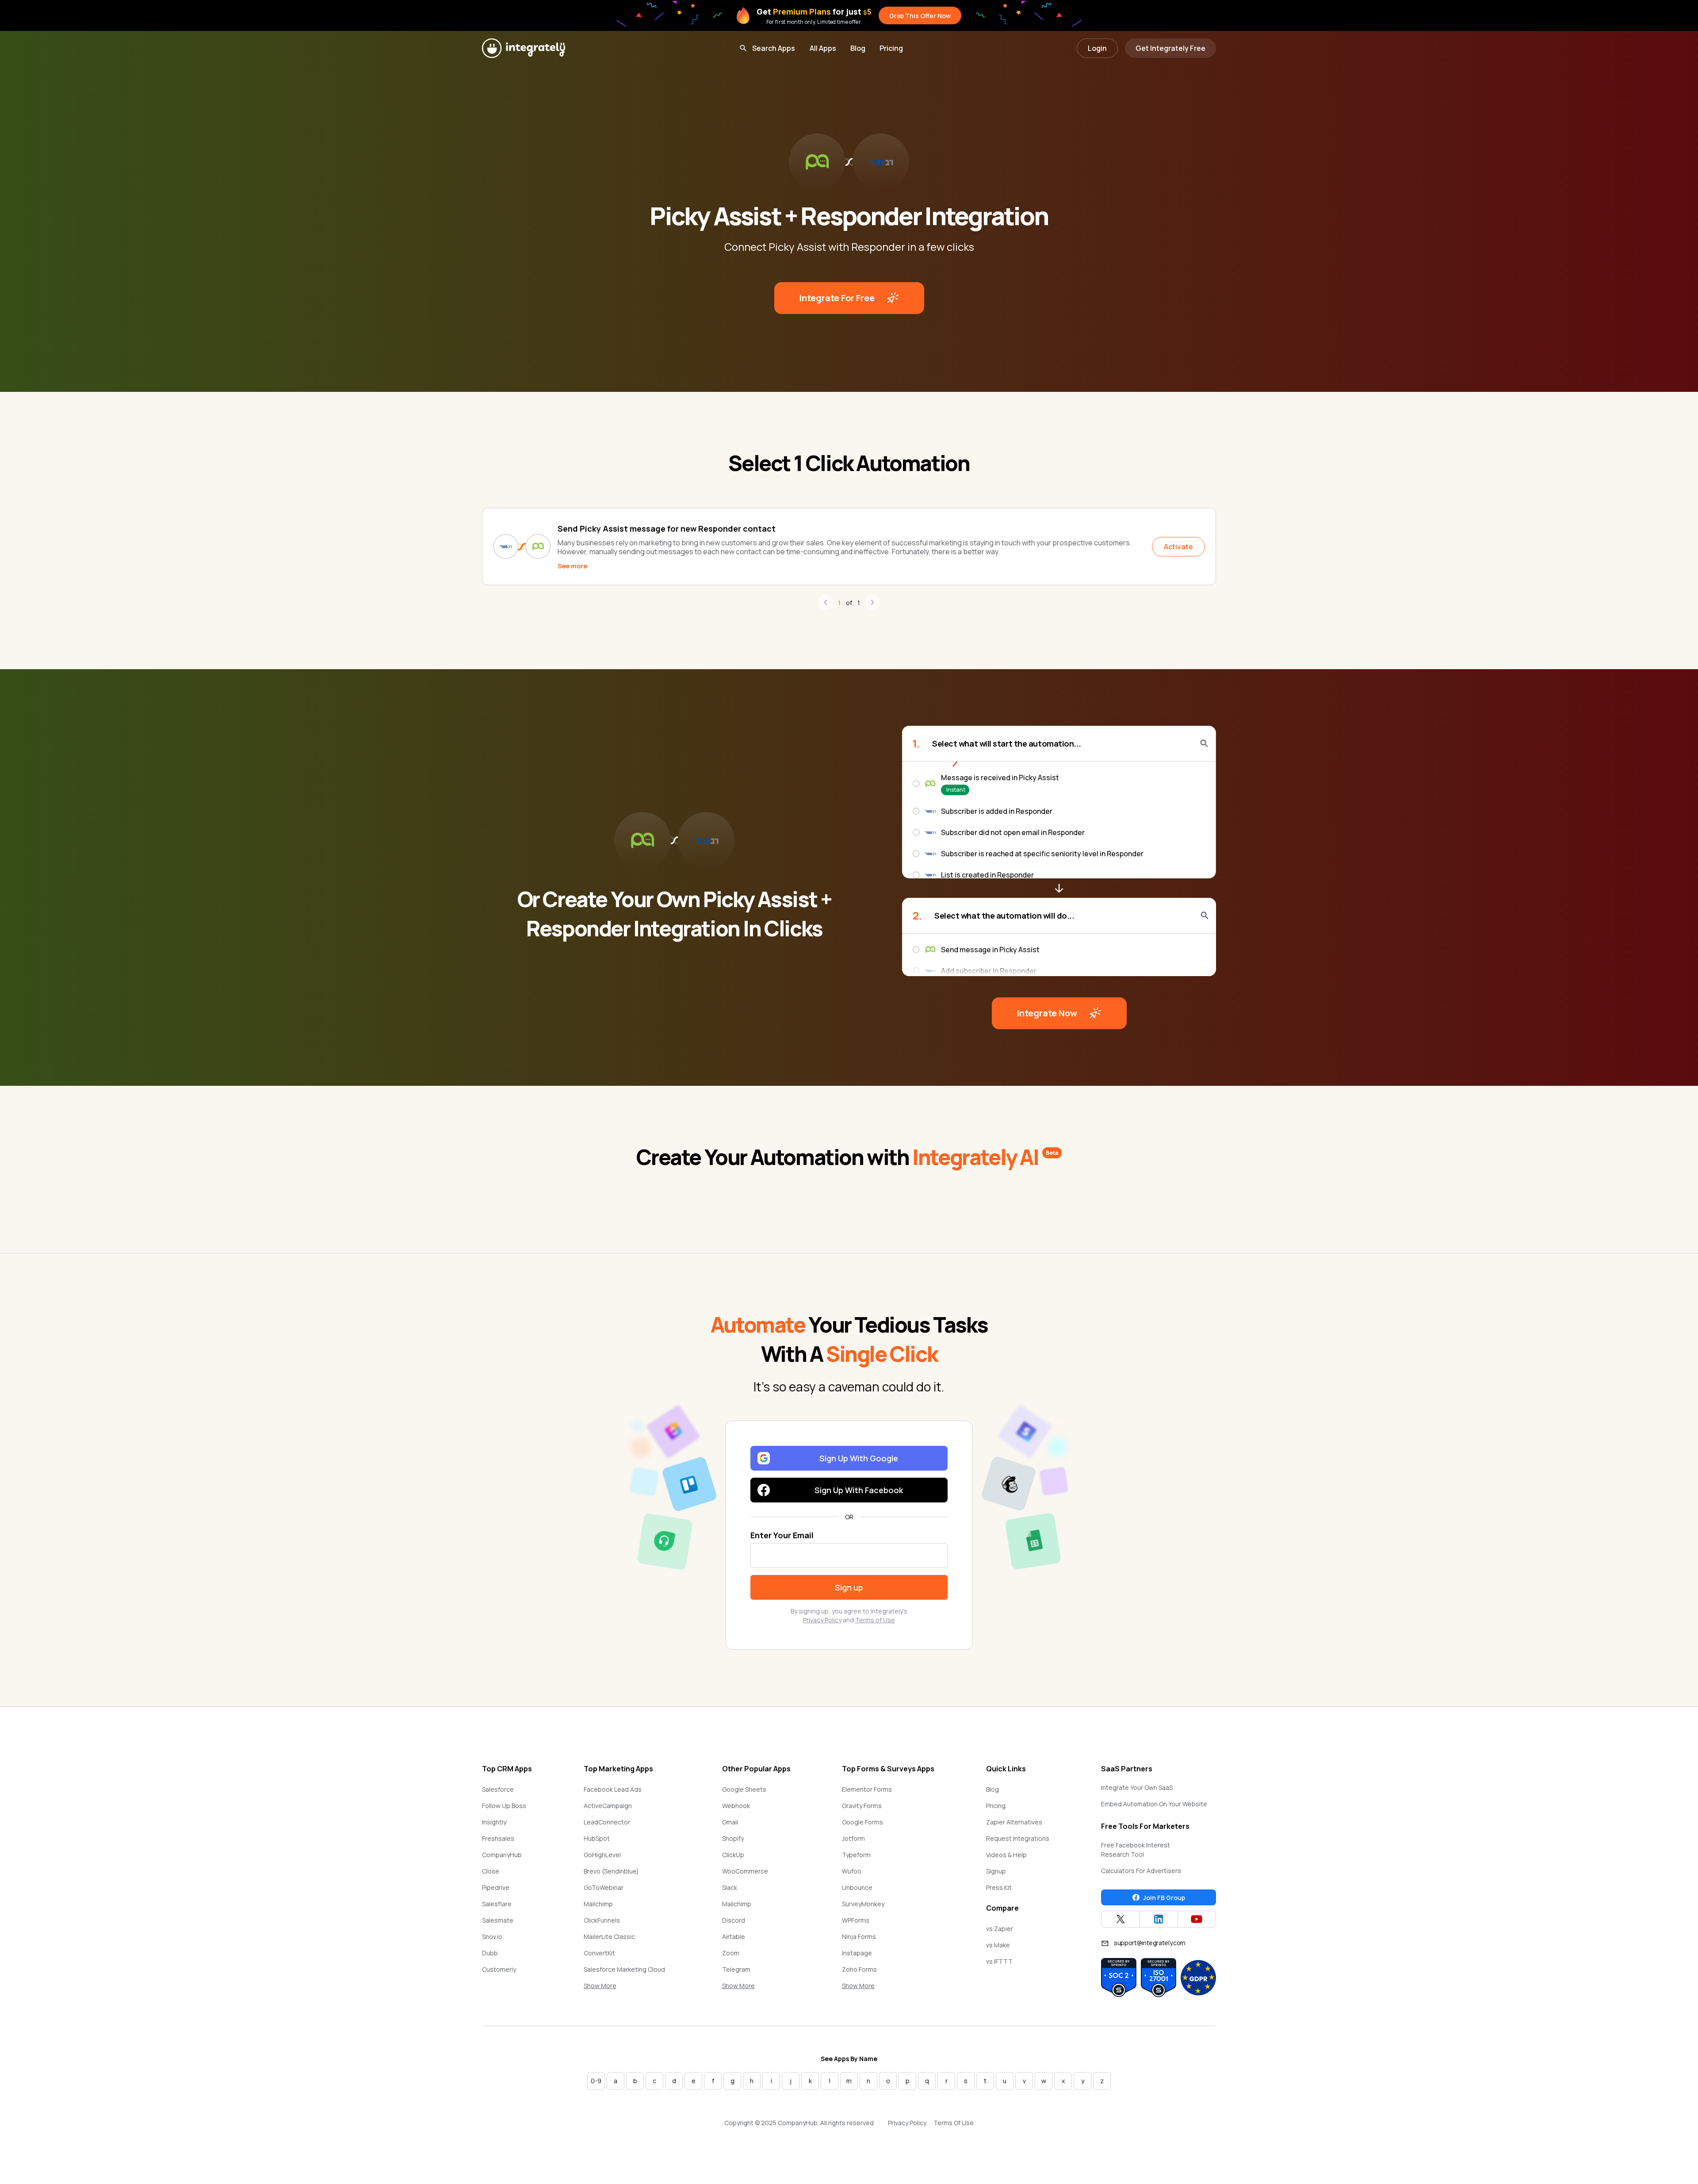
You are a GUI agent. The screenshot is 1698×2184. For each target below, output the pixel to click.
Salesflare (497, 1904)
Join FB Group (1164, 1898)
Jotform (853, 1838)
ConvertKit (599, 1953)
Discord (734, 1920)
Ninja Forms (859, 1937)
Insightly (494, 1822)
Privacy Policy (822, 1620)
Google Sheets (744, 1789)
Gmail (730, 1822)
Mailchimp (598, 1904)
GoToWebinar (604, 1887)
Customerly (499, 1969)
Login (1097, 48)
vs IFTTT (999, 1961)
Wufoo (852, 1871)
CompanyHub (502, 1855)
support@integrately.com (1150, 1943)
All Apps (823, 48)
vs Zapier (1000, 1929)
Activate (1178, 547)
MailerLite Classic (609, 1937)
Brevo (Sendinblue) (611, 1871)
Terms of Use (875, 1620)
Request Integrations (1018, 1838)
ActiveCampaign (608, 1806)
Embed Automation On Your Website (1154, 1804)
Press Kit (999, 1887)
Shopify (733, 1838)
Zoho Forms (859, 1969)
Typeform (856, 1855)
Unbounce (857, 1887)
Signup (996, 1871)
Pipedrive (496, 1887)
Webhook (736, 1806)
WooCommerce (745, 1871)
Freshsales (498, 1838)
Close (491, 1871)
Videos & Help (1006, 1855)
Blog (858, 48)
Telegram (736, 1969)
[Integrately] (524, 48)
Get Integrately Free (1170, 48)
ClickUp (733, 1855)
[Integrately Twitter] (1120, 1919)
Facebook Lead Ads (613, 1789)
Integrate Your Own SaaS (1137, 1787)
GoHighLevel (602, 1855)
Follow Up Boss (504, 1806)
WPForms (856, 1920)
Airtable (734, 1937)
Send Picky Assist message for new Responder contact (667, 529)
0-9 (596, 2081)
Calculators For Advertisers (1141, 1871)
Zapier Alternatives (1014, 1822)
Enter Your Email (782, 1535)
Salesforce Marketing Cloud (624, 1969)
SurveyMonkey (863, 1904)
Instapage (857, 1953)
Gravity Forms (862, 1806)
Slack (730, 1887)
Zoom (731, 1953)
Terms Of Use (954, 2123)
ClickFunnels (602, 1920)
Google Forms (862, 1822)
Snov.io (492, 1937)
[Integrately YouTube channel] (1197, 1919)
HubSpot (597, 1838)
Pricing (891, 48)
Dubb (490, 1953)
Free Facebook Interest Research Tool (1136, 1850)
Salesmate (498, 1920)
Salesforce (498, 1789)
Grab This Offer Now (920, 16)
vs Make (998, 1945)
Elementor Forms (867, 1789)
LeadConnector (607, 1822)
